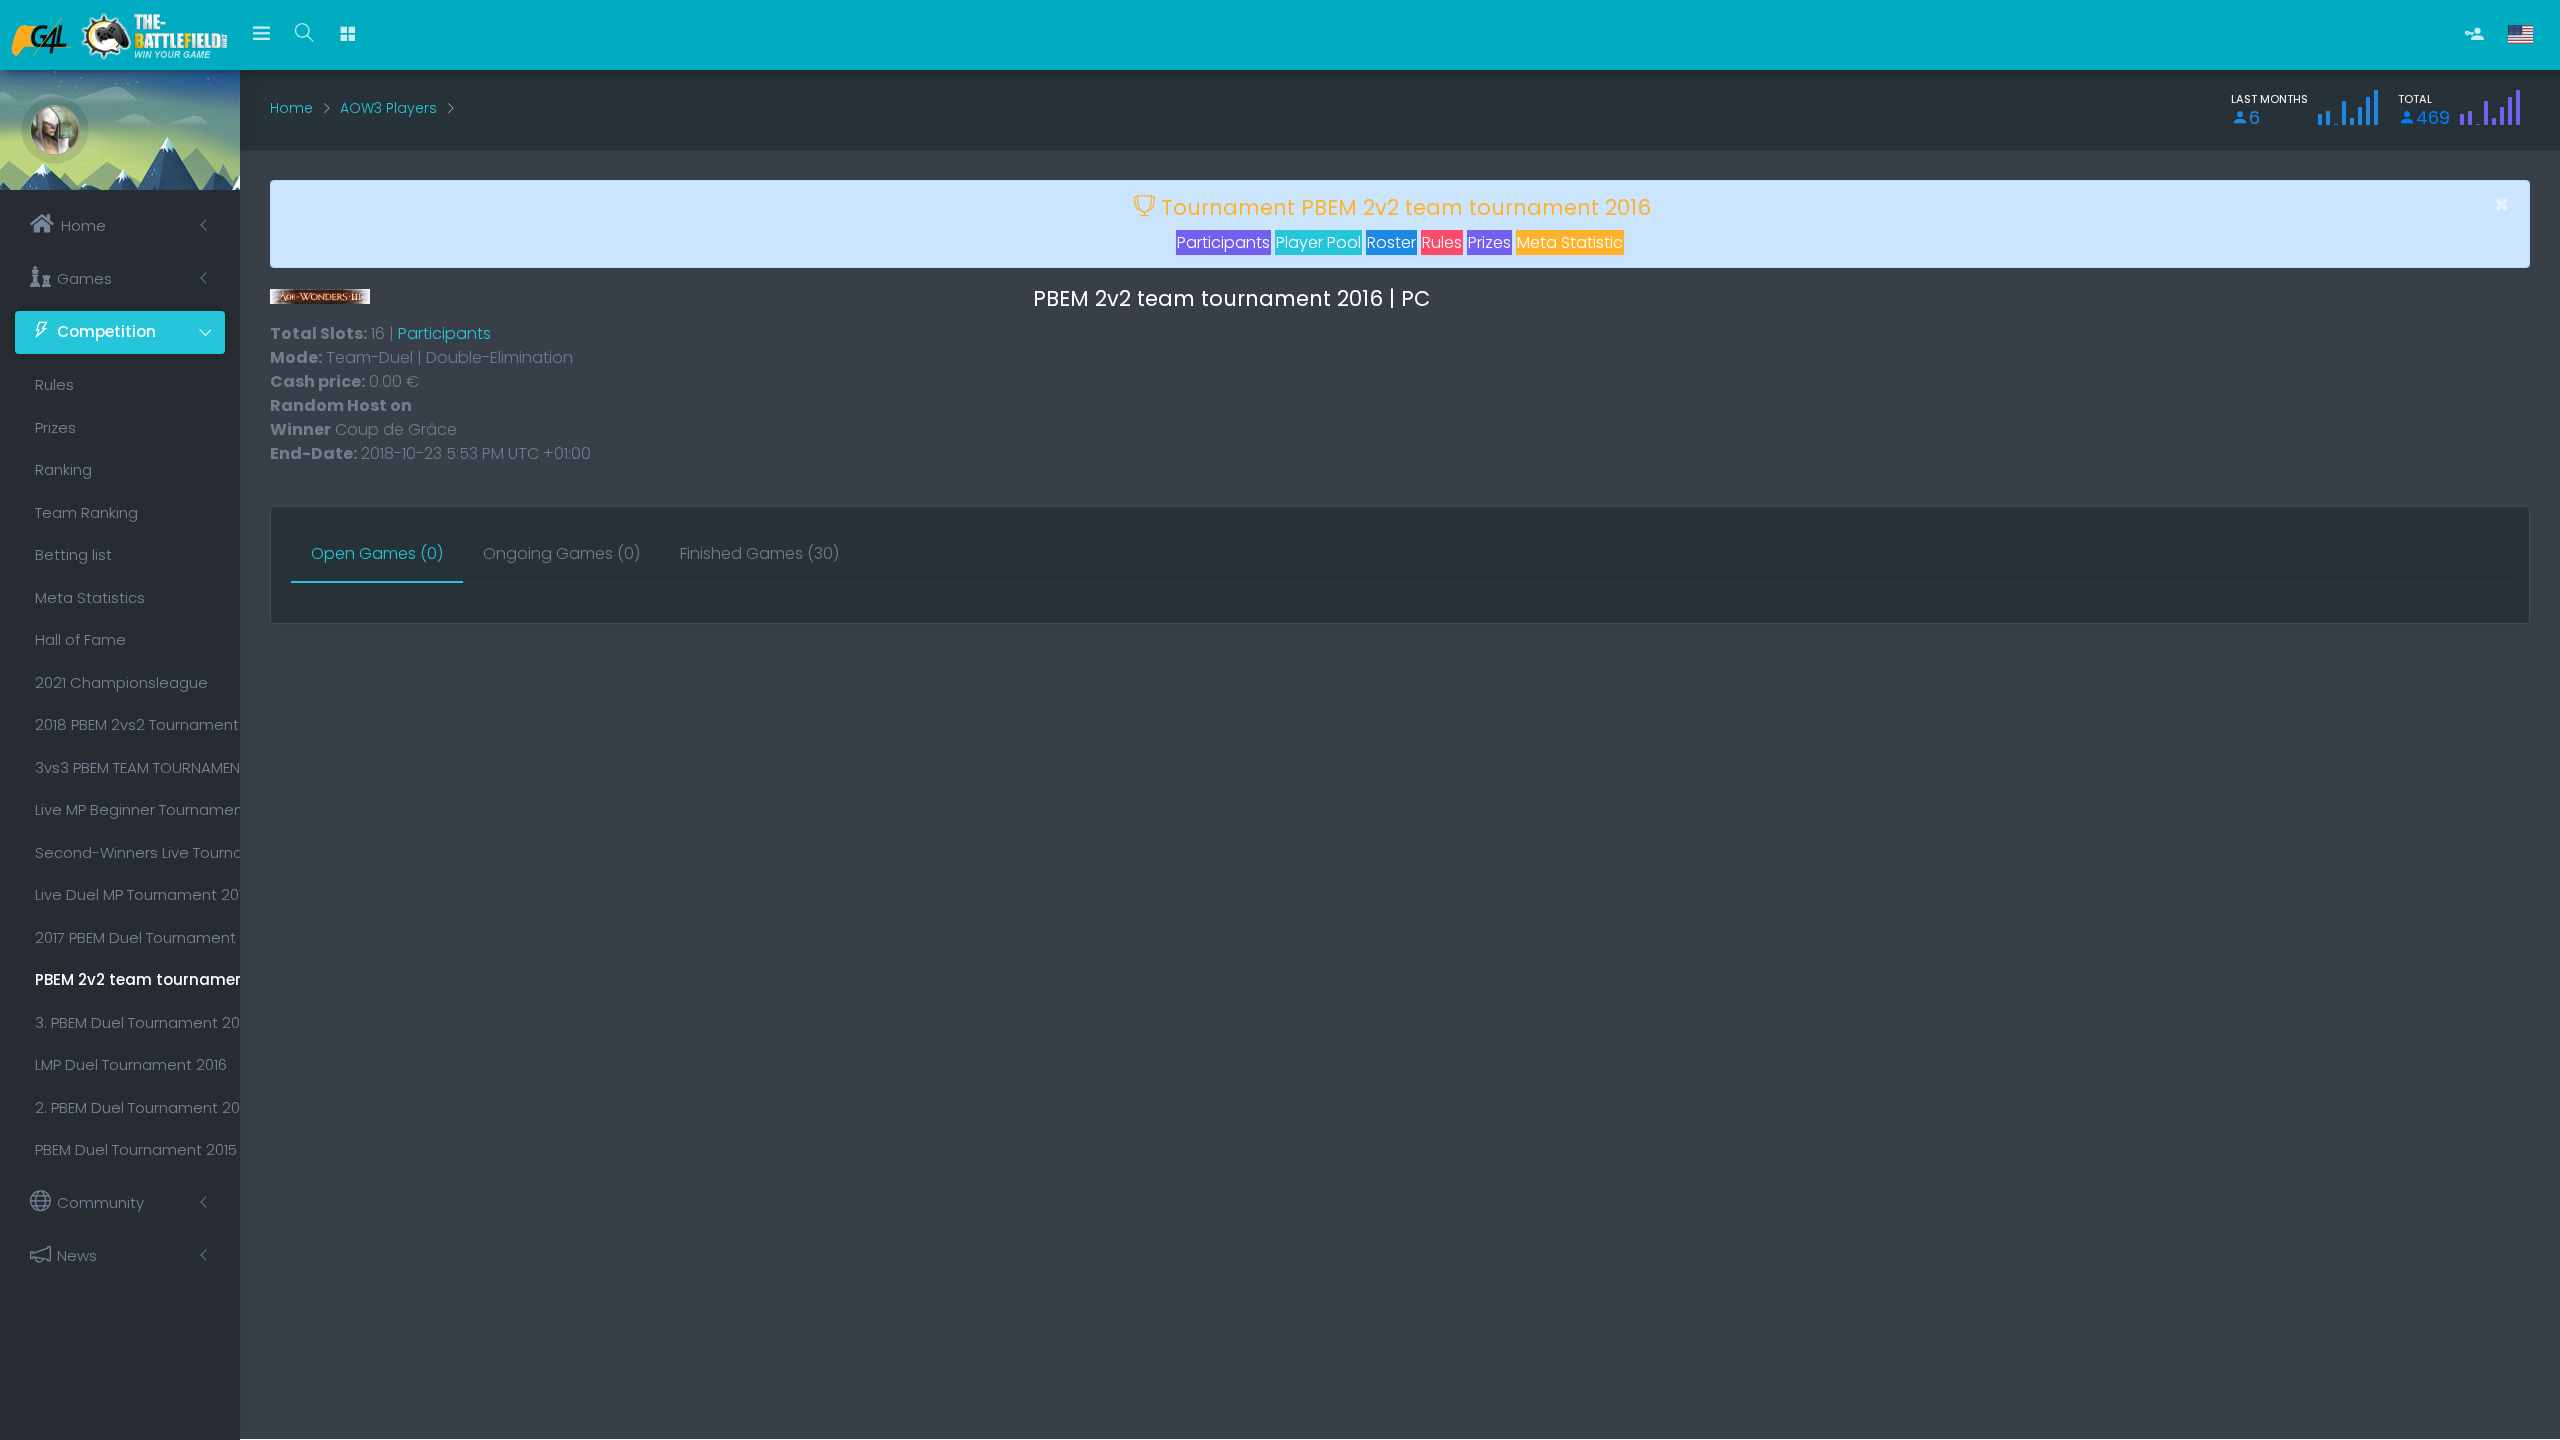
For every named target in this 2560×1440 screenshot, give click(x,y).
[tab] (377, 555)
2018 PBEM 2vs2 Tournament (130, 724)
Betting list (73, 554)
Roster (1391, 242)
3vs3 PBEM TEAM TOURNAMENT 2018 (130, 767)
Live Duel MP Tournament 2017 (130, 894)
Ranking (63, 469)
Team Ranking (86, 512)
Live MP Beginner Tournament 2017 (130, 809)
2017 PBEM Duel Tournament (130, 937)
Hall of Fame (80, 639)
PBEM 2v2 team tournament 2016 (130, 979)
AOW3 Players (388, 108)
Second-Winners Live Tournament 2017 (130, 852)
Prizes (55, 427)
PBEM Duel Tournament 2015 (130, 1149)
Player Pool (1318, 242)
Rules (54, 384)
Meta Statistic (1570, 242)
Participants (1223, 242)
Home (291, 108)
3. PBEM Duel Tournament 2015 (130, 1022)
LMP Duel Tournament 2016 (130, 1064)
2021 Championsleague (121, 682)
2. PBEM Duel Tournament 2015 (130, 1107)
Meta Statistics (90, 597)
